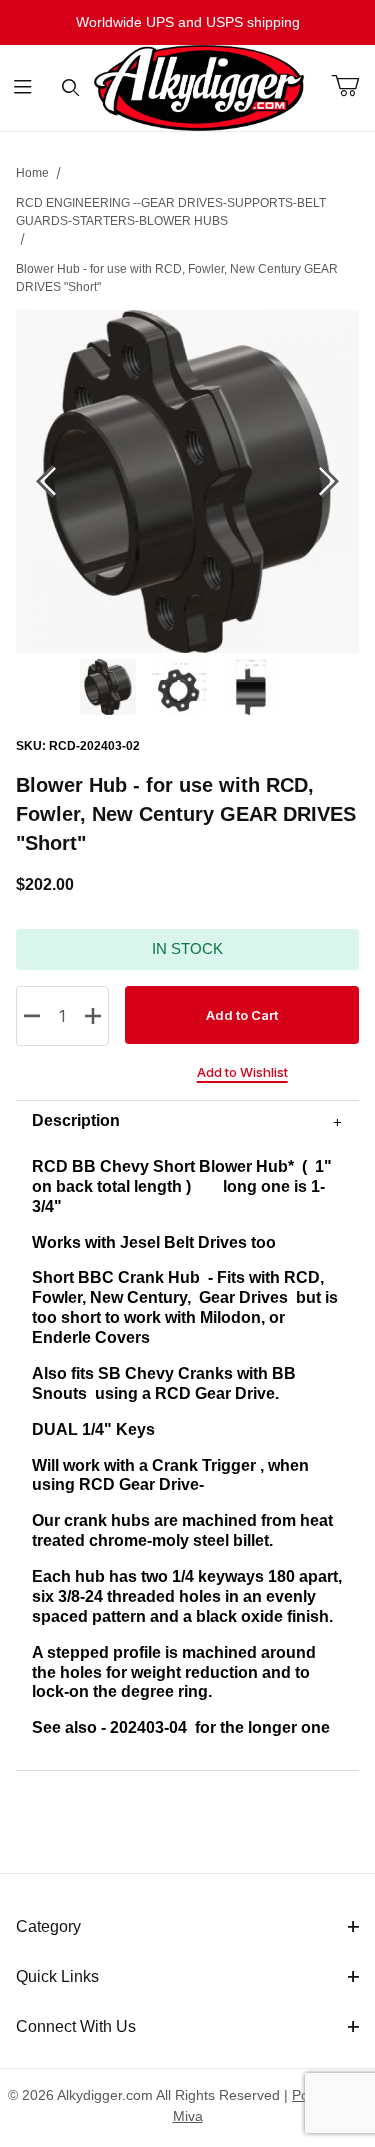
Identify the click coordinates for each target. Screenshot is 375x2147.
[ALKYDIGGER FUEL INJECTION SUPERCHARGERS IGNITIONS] (199, 87)
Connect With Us (76, 2026)
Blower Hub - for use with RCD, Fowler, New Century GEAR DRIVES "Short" (177, 278)
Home (32, 173)
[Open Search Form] (70, 88)
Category (48, 1926)
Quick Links (57, 1976)
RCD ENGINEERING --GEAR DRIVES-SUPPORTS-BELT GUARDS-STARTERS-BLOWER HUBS (171, 212)
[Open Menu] (23, 88)
